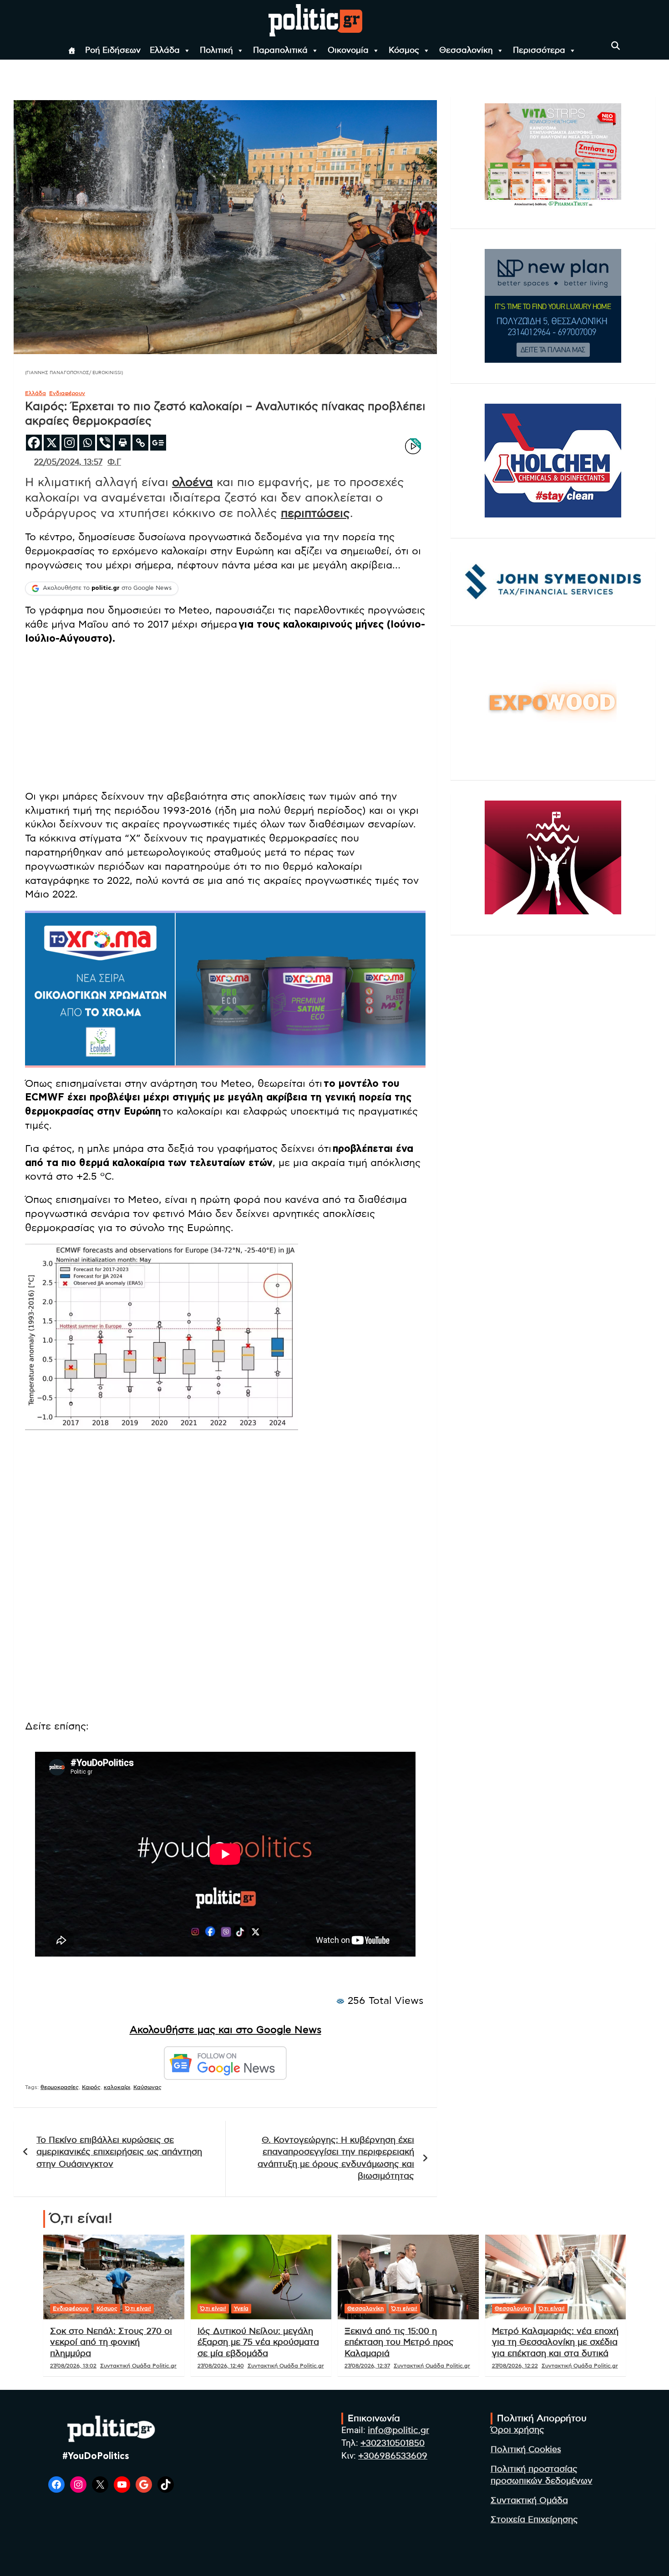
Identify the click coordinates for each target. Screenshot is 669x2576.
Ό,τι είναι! (138, 2308)
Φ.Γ (114, 462)
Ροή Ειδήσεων (113, 51)
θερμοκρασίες (60, 2087)
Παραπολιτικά (280, 51)
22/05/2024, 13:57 (68, 462)
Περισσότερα (539, 51)
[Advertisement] (225, 719)
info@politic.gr (398, 2431)
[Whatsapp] (87, 443)
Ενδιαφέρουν (67, 393)
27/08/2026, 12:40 (221, 2366)
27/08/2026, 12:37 (367, 2366)
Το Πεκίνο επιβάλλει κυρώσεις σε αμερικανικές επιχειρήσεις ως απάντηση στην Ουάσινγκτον (119, 2152)
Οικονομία (348, 51)
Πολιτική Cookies (526, 2450)
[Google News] (158, 443)
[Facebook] (34, 443)
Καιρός (91, 2087)
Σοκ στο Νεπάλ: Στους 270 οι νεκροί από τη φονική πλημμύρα (111, 2343)
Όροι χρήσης (517, 2430)
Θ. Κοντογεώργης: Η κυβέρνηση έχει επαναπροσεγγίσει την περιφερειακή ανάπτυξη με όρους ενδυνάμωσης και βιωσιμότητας (336, 2158)
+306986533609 (393, 2456)
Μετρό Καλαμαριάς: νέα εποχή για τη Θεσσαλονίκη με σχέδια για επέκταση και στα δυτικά (555, 2343)
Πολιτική (216, 51)
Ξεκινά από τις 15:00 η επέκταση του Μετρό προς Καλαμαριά (399, 2343)
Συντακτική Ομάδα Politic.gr (138, 2366)
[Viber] (105, 443)
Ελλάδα (165, 51)
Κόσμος (404, 51)
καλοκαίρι (117, 2087)
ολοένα (193, 482)
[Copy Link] (140, 443)
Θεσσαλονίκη (466, 51)
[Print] (123, 443)
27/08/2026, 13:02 (73, 2366)
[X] (52, 443)
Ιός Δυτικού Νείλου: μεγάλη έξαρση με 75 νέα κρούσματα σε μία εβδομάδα (258, 2343)
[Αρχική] (72, 51)
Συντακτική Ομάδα (529, 2501)
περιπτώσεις (315, 513)
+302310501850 (393, 2443)
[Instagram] (69, 443)
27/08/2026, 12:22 (515, 2366)
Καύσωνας (147, 2087)
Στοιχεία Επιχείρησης (534, 2520)
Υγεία (241, 2308)
